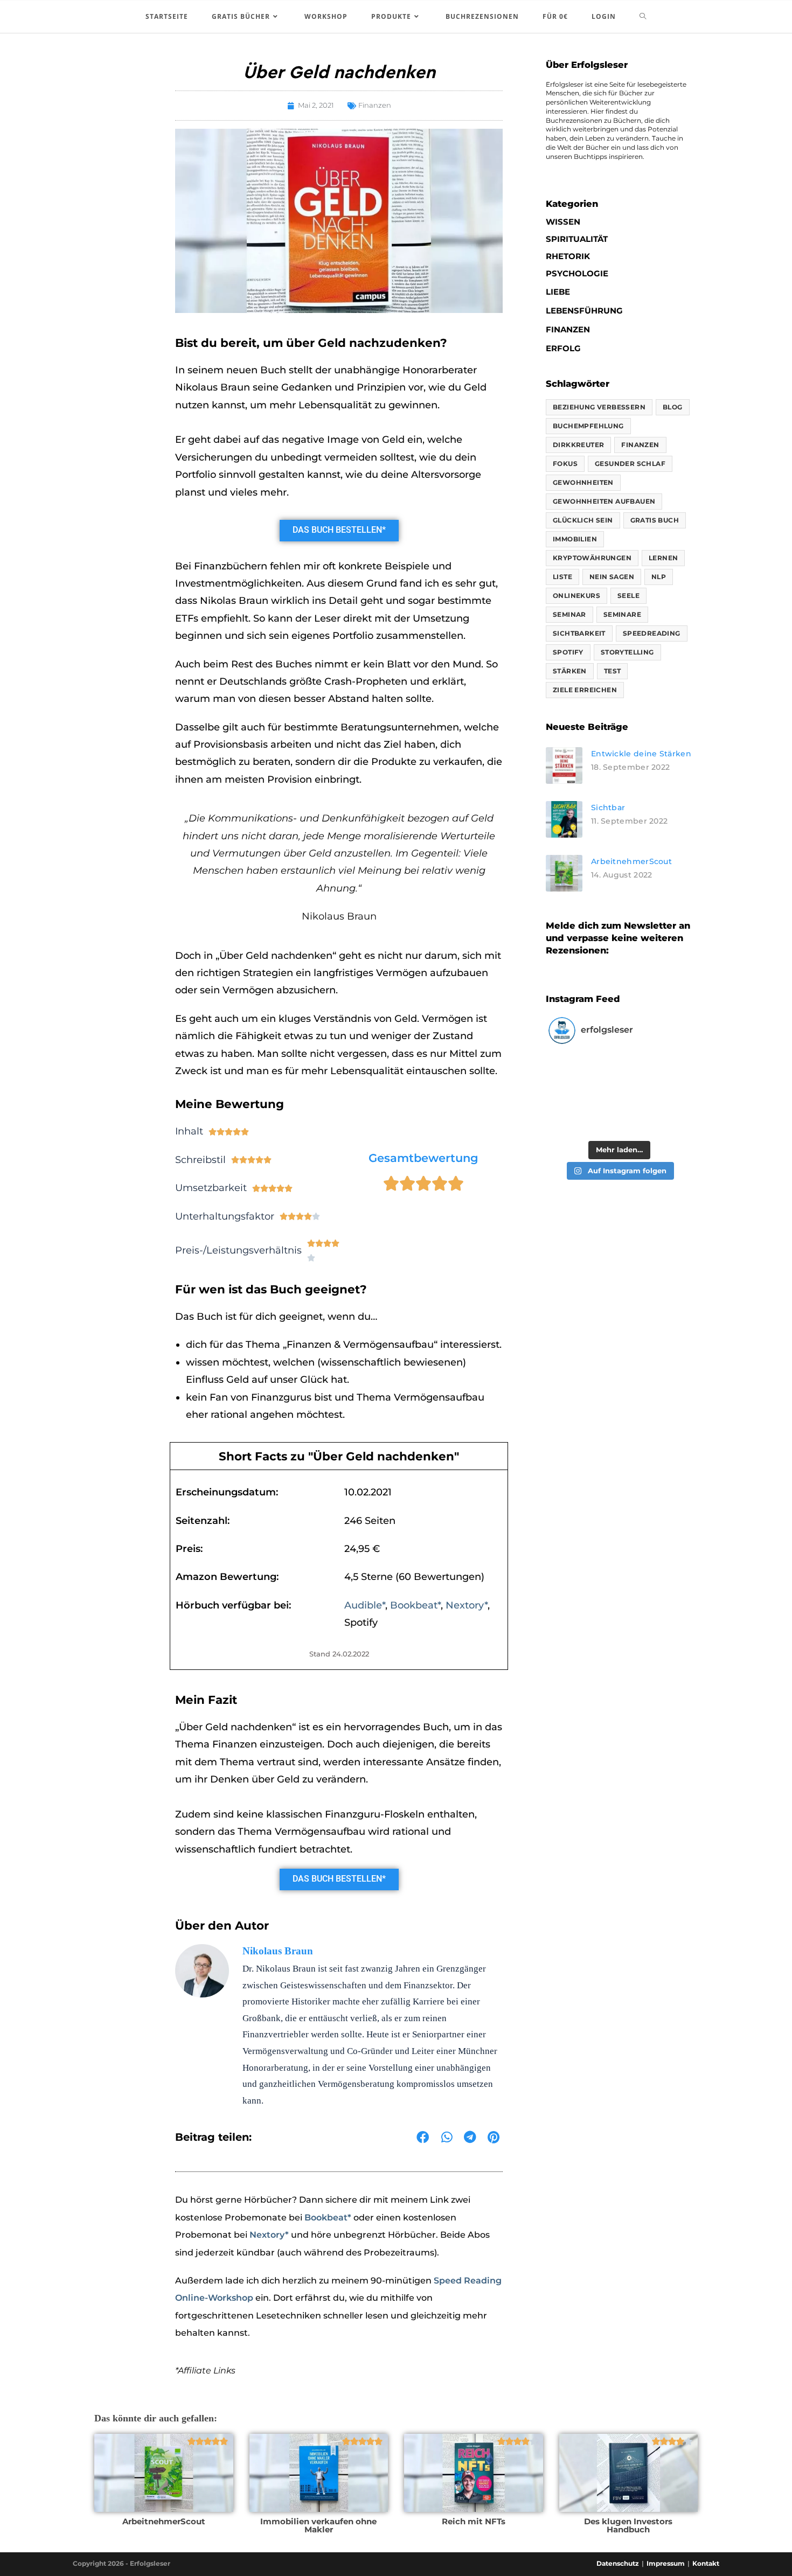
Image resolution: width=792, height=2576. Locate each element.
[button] (423, 2138)
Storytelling (627, 652)
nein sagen (612, 577)
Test (613, 671)
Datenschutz (618, 2563)
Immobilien (575, 539)
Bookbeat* (415, 1605)
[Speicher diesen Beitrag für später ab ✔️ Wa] (654, 1073)
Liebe (558, 292)
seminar (569, 614)
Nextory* (467, 1605)
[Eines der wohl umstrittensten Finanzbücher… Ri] (584, 1115)
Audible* (365, 1605)
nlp (659, 577)
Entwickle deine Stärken (641, 754)
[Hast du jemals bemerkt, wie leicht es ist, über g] (584, 1073)
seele (628, 596)
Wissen (563, 222)
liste (562, 577)
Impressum (666, 2563)
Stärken (570, 671)
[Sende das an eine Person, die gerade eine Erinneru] (654, 1115)
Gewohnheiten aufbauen (604, 501)
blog (673, 407)
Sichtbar (608, 807)
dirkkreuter (578, 445)
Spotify (568, 652)
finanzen (640, 445)
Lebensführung (584, 311)
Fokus (565, 464)
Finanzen (375, 105)
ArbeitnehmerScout (631, 861)
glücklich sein (583, 520)
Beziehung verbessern (599, 407)
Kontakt (706, 2563)
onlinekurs (576, 596)
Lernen (663, 558)
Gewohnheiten (583, 482)
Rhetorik (568, 256)
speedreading (652, 633)
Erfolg (563, 348)
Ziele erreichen (585, 690)
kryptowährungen (592, 558)
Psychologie (577, 273)
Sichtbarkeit (579, 633)
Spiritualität (577, 239)
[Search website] (643, 17)
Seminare (622, 614)
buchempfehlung (588, 426)
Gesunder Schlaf (630, 464)
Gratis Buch (655, 520)
